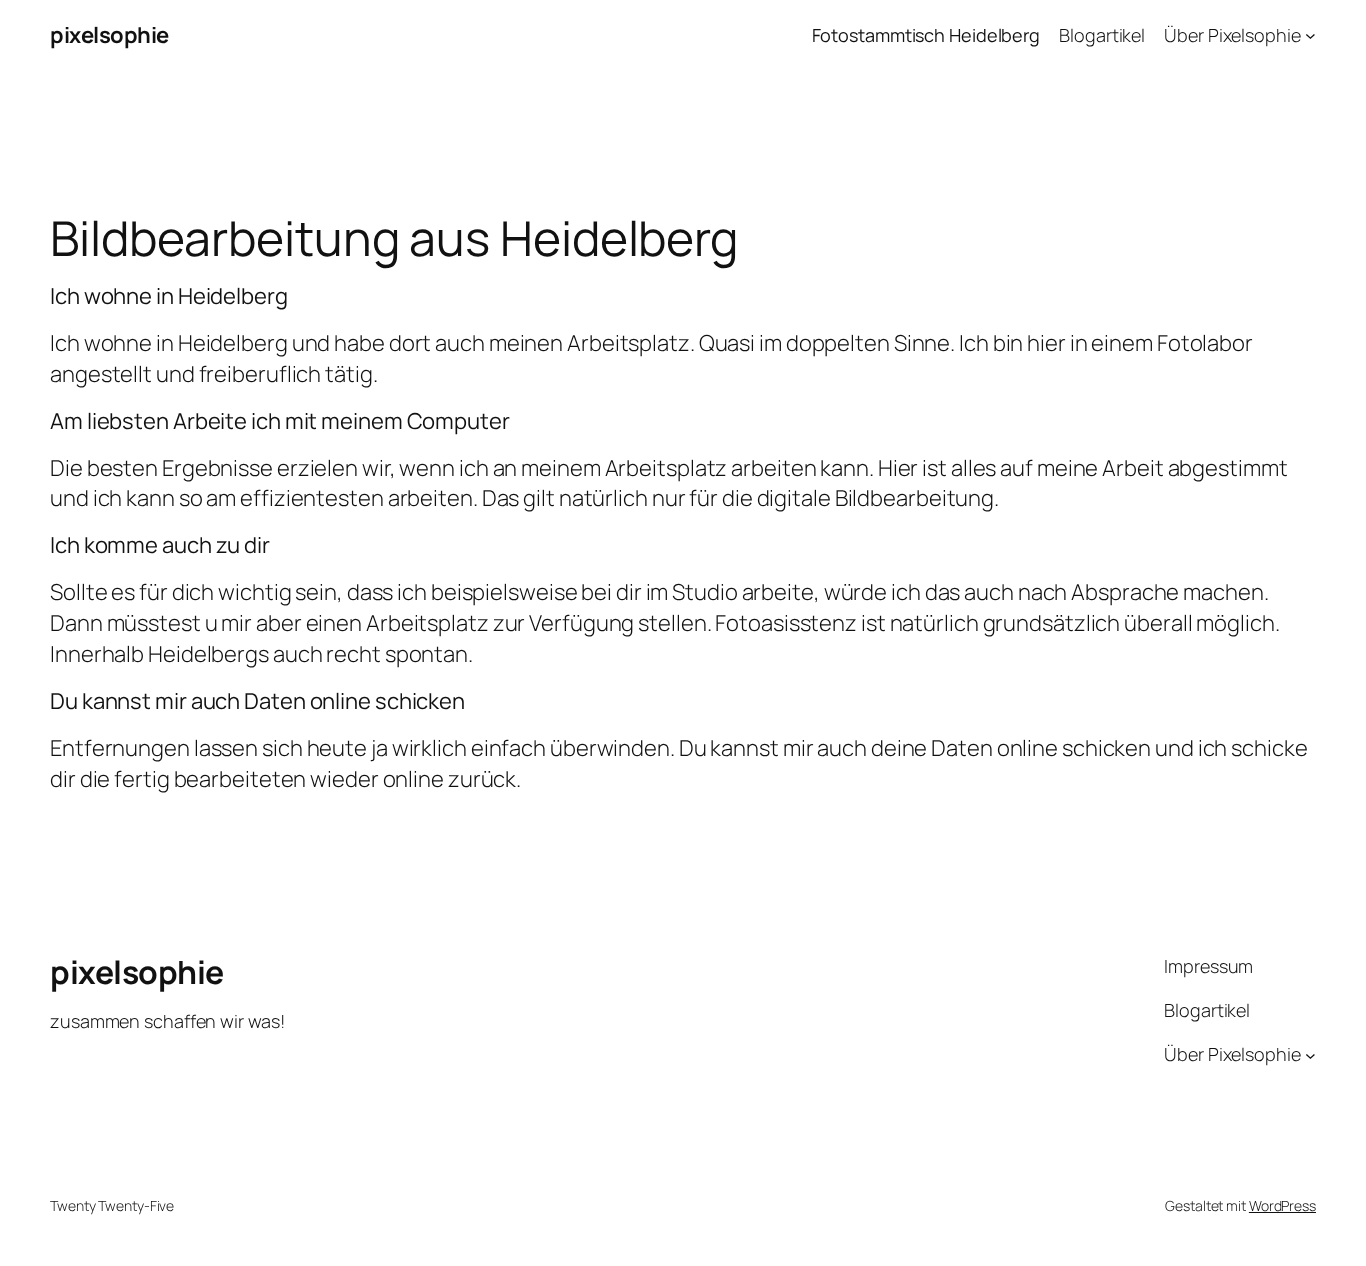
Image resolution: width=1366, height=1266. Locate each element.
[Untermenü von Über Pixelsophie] (1310, 35)
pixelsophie (109, 35)
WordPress (1282, 1205)
